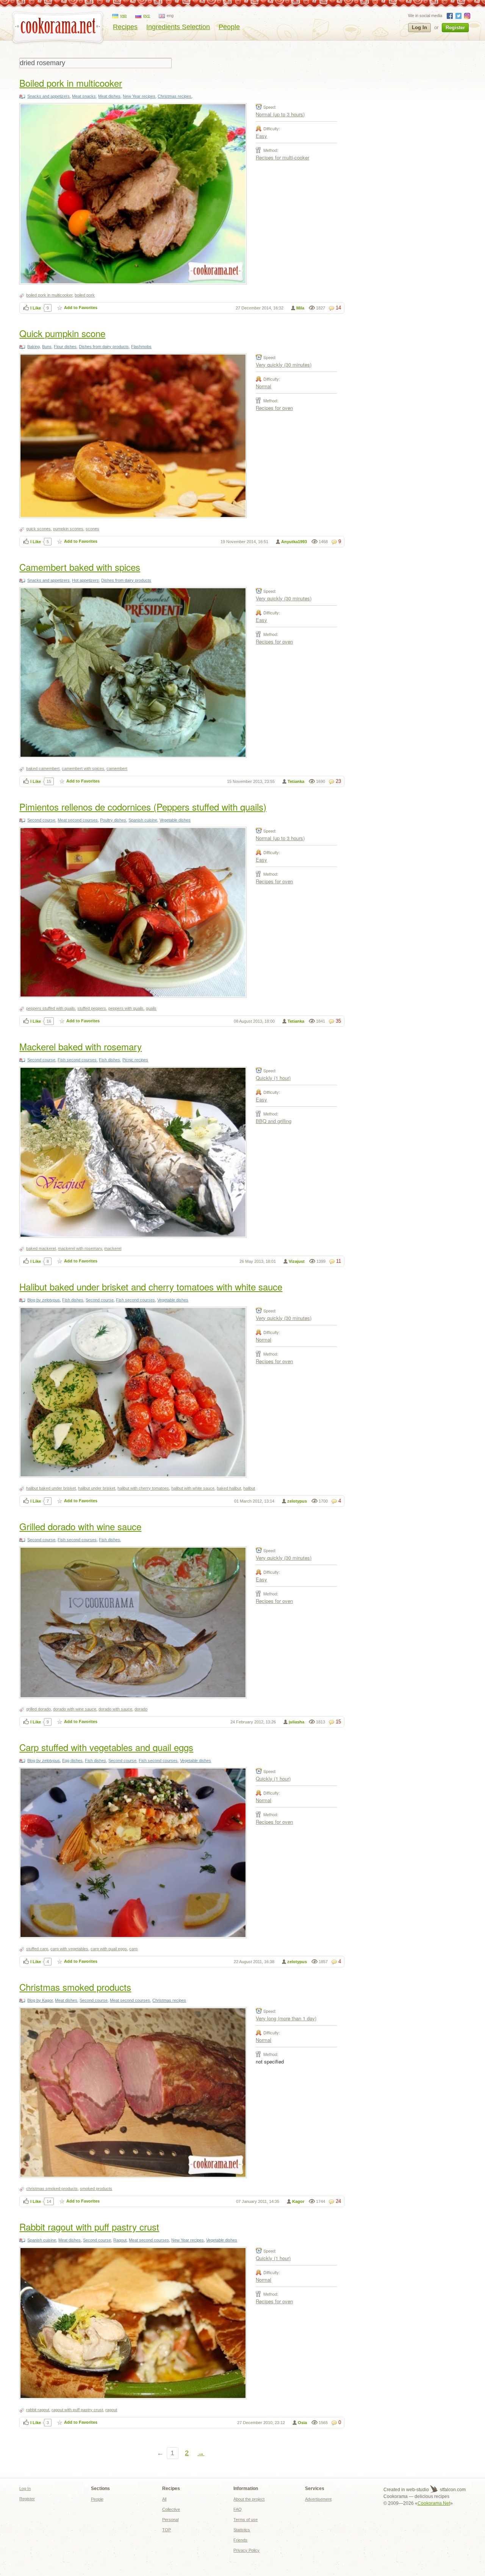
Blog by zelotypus (44, 1300)
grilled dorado (38, 1709)
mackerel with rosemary (80, 1248)
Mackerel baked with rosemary (81, 1046)
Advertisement (318, 2499)
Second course (41, 820)
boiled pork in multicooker (49, 295)
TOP (167, 2530)
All (164, 2499)
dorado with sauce (115, 1709)
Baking (34, 347)
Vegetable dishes (175, 820)
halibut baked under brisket (51, 1488)
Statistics (242, 2530)
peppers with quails (126, 1008)
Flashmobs (141, 347)
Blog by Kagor (40, 2000)
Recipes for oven (274, 408)
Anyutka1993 (294, 542)
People (229, 27)
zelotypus (297, 1501)
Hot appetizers (85, 580)
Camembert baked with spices (80, 567)
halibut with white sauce (193, 1488)
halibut (249, 1488)
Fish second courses (77, 1060)
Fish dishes (110, 1060)
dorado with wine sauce (75, 1709)
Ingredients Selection (178, 27)
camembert (117, 769)
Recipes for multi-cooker (282, 157)
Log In (419, 27)
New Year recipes (139, 96)
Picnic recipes (135, 1060)
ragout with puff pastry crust (77, 2410)
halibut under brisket (97, 1488)
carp (133, 1949)
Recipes (125, 27)
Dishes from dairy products (104, 347)
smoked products (96, 2189)
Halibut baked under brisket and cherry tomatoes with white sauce (151, 1286)
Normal (264, 386)
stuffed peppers (92, 1008)
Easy (261, 136)
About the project (249, 2499)
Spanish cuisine (143, 820)
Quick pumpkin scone (62, 333)
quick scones (38, 529)
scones (92, 529)
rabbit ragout (38, 2410)
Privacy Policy (246, 2550)
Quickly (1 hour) (273, 1078)
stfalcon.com (452, 2490)
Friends (240, 2540)
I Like (36, 308)
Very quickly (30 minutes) (284, 365)
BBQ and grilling (274, 1121)
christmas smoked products (52, 2189)
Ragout (120, 2240)
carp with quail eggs (109, 1949)
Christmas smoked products (75, 1987)
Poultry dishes (113, 820)
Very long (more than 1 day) (286, 2018)
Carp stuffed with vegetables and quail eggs (106, 1747)
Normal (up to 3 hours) (280, 114)
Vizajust (297, 1261)
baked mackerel (41, 1248)
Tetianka (296, 781)
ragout (111, 2410)
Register (455, 27)
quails (151, 1008)
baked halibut (229, 1488)
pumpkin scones (68, 529)
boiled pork (85, 295)
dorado (141, 1709)
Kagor (298, 2201)
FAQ (238, 2509)
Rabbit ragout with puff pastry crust (89, 2227)
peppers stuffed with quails (51, 1008)
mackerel (113, 1248)
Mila (300, 308)
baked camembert (43, 769)
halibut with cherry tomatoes (143, 1488)
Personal (170, 2520)
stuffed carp (37, 1949)
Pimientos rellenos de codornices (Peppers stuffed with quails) (143, 807)
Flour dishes (65, 347)
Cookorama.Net (434, 2503)
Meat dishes (109, 96)
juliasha (296, 1722)
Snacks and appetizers (48, 96)
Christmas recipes (174, 96)
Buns (47, 347)
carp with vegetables (69, 1949)
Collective (171, 2509)
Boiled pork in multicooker (71, 83)
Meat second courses (78, 820)
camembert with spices (83, 769)
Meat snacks (84, 96)
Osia (302, 2423)
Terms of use (246, 2520)
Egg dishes (72, 1761)
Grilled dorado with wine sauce (80, 1526)
